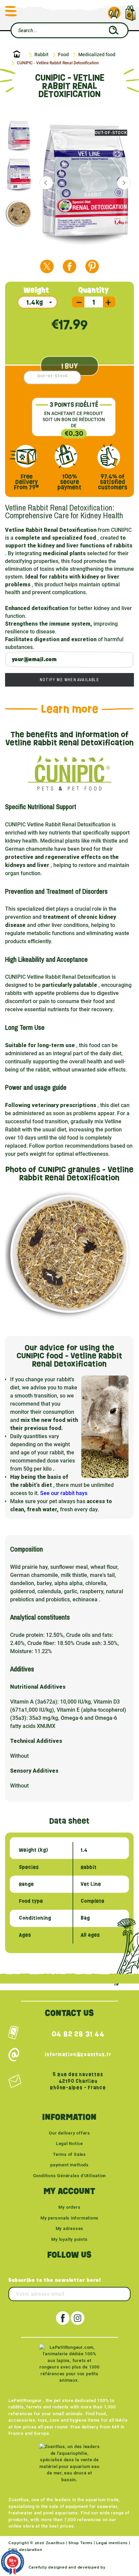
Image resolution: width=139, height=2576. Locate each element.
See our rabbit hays (64, 1493)
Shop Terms (80, 2543)
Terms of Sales (69, 2154)
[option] (21, 135)
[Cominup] (119, 2567)
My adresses (70, 2228)
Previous (46, 183)
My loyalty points (69, 2239)
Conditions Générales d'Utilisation (70, 2176)
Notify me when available (69, 680)
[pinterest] (92, 266)
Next (124, 183)
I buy (70, 366)
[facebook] (69, 266)
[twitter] (47, 266)
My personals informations (70, 2218)
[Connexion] (114, 13)
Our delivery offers (69, 2133)
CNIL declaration (25, 2550)
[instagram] (78, 2318)
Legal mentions (112, 2543)
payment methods (69, 2165)
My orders (69, 2207)
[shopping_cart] (131, 10)
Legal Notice (69, 2144)
